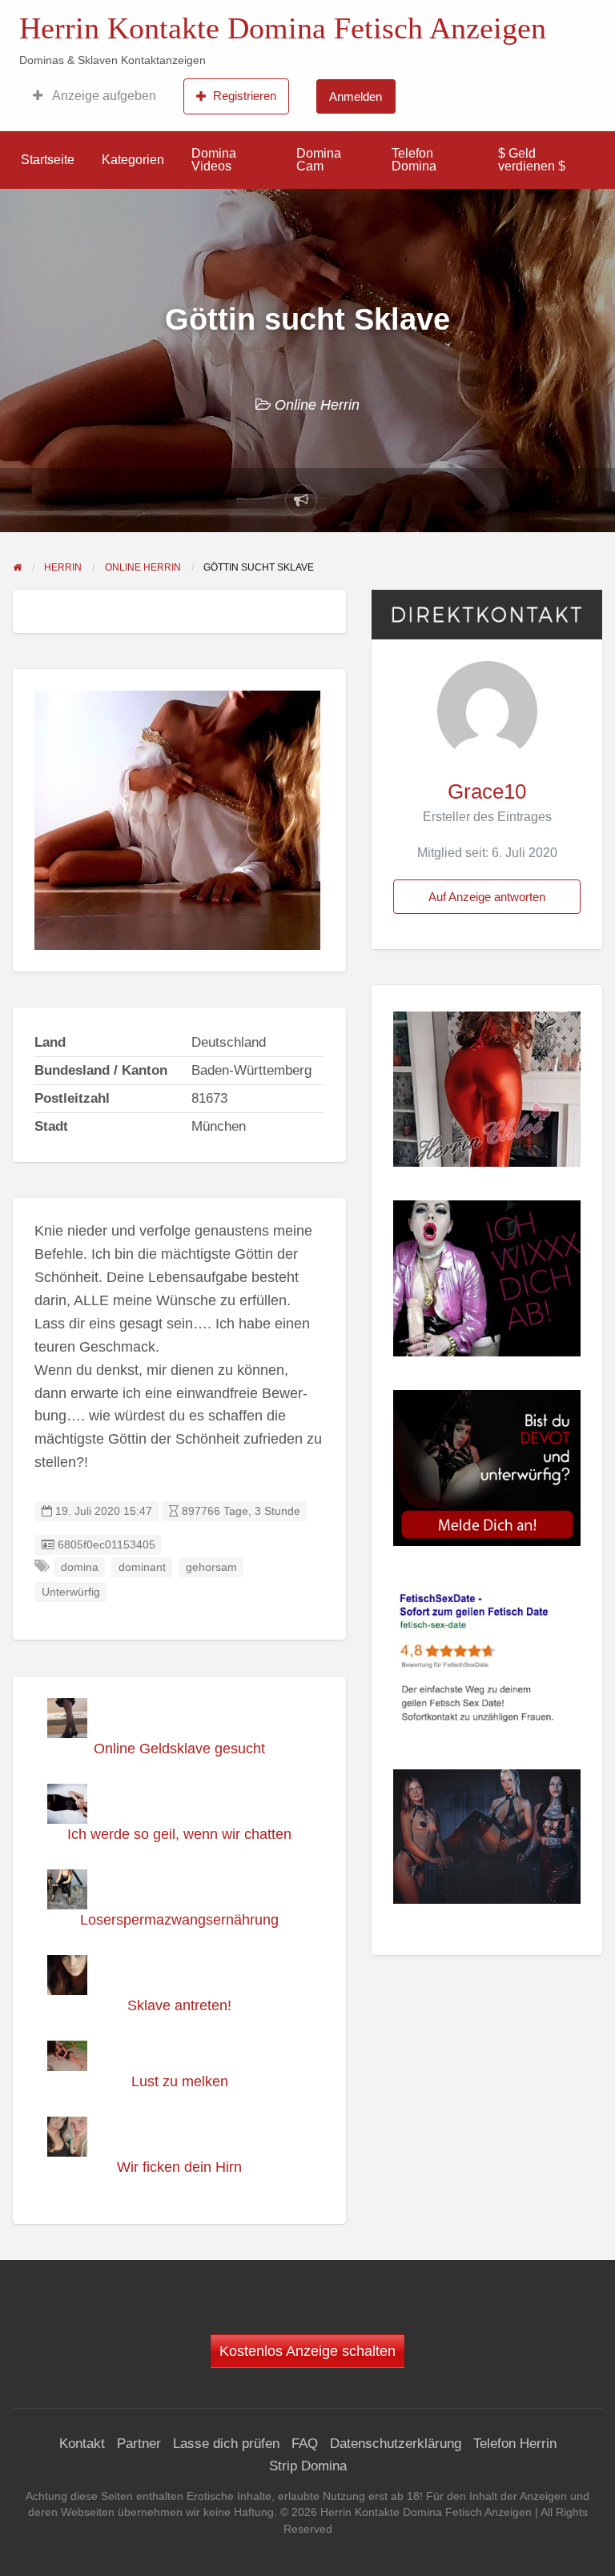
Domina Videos (214, 160)
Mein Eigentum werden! (515, 25)
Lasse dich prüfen (226, 2444)
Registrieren (245, 96)
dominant (142, 1567)
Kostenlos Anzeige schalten (307, 2351)
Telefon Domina (414, 160)
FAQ (305, 2444)
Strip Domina (308, 2466)
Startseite (48, 160)
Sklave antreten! (179, 2005)
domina (80, 1567)
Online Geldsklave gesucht (179, 1749)
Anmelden (356, 96)
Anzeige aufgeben (103, 96)
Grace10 (487, 791)
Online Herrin (317, 405)
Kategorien (133, 160)
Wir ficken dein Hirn (179, 2167)
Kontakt (82, 2444)
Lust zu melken (180, 2081)
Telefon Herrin (515, 2444)
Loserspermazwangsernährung (179, 1920)
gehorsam (211, 1567)
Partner (139, 2444)
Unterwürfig (71, 1592)
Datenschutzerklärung (396, 2444)
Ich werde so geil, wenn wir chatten (179, 1834)
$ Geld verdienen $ (532, 160)
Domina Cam (319, 160)
